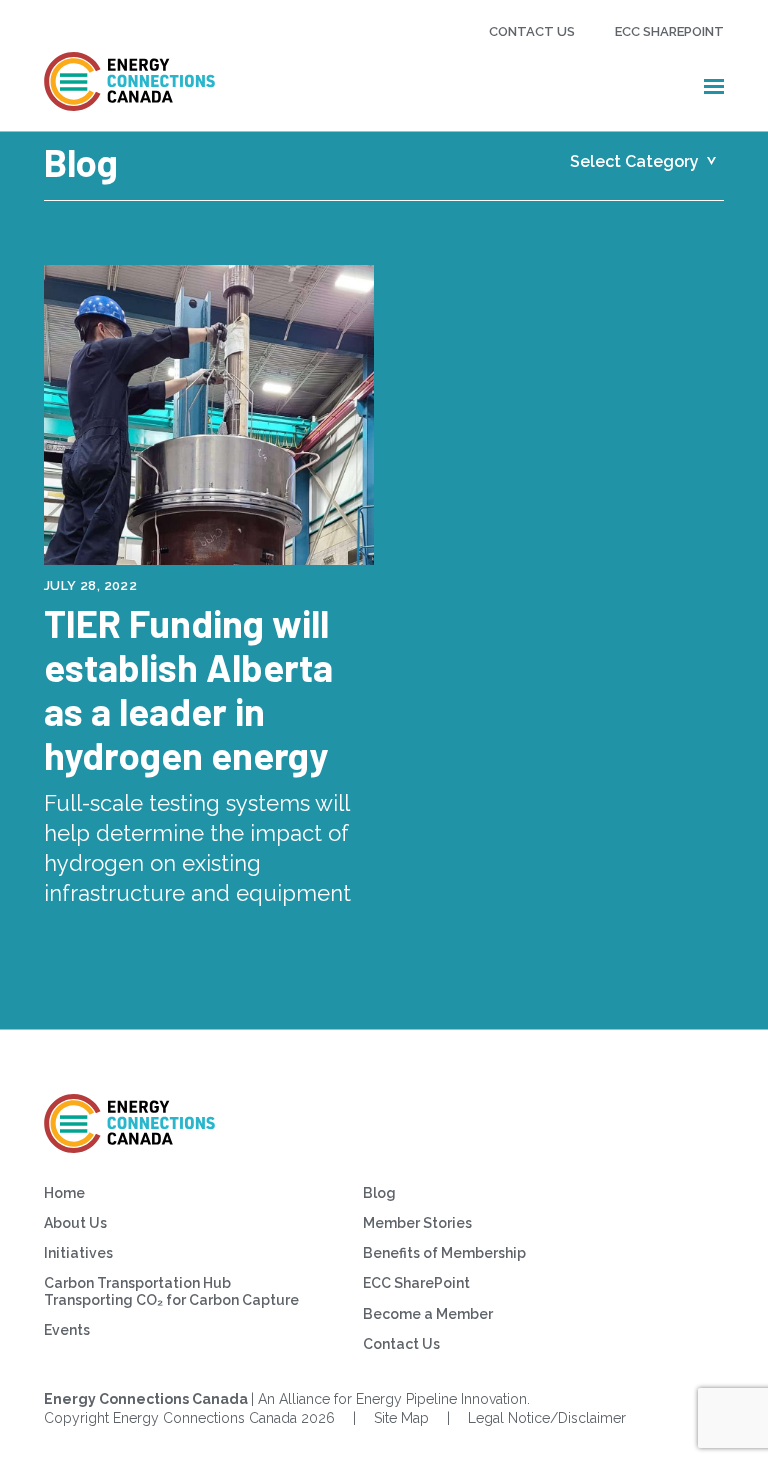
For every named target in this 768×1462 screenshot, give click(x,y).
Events (67, 1330)
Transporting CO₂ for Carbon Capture (171, 1300)
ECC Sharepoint (669, 31)
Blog (379, 1193)
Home (64, 1193)
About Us (75, 1223)
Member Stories (417, 1223)
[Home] (130, 81)
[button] (714, 86)
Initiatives (78, 1253)
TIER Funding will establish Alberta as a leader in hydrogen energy (188, 689)
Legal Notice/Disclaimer (547, 1418)
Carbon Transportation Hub (137, 1283)
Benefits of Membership (444, 1253)
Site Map (401, 1418)
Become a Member (428, 1314)
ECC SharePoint (416, 1283)
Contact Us (532, 31)
